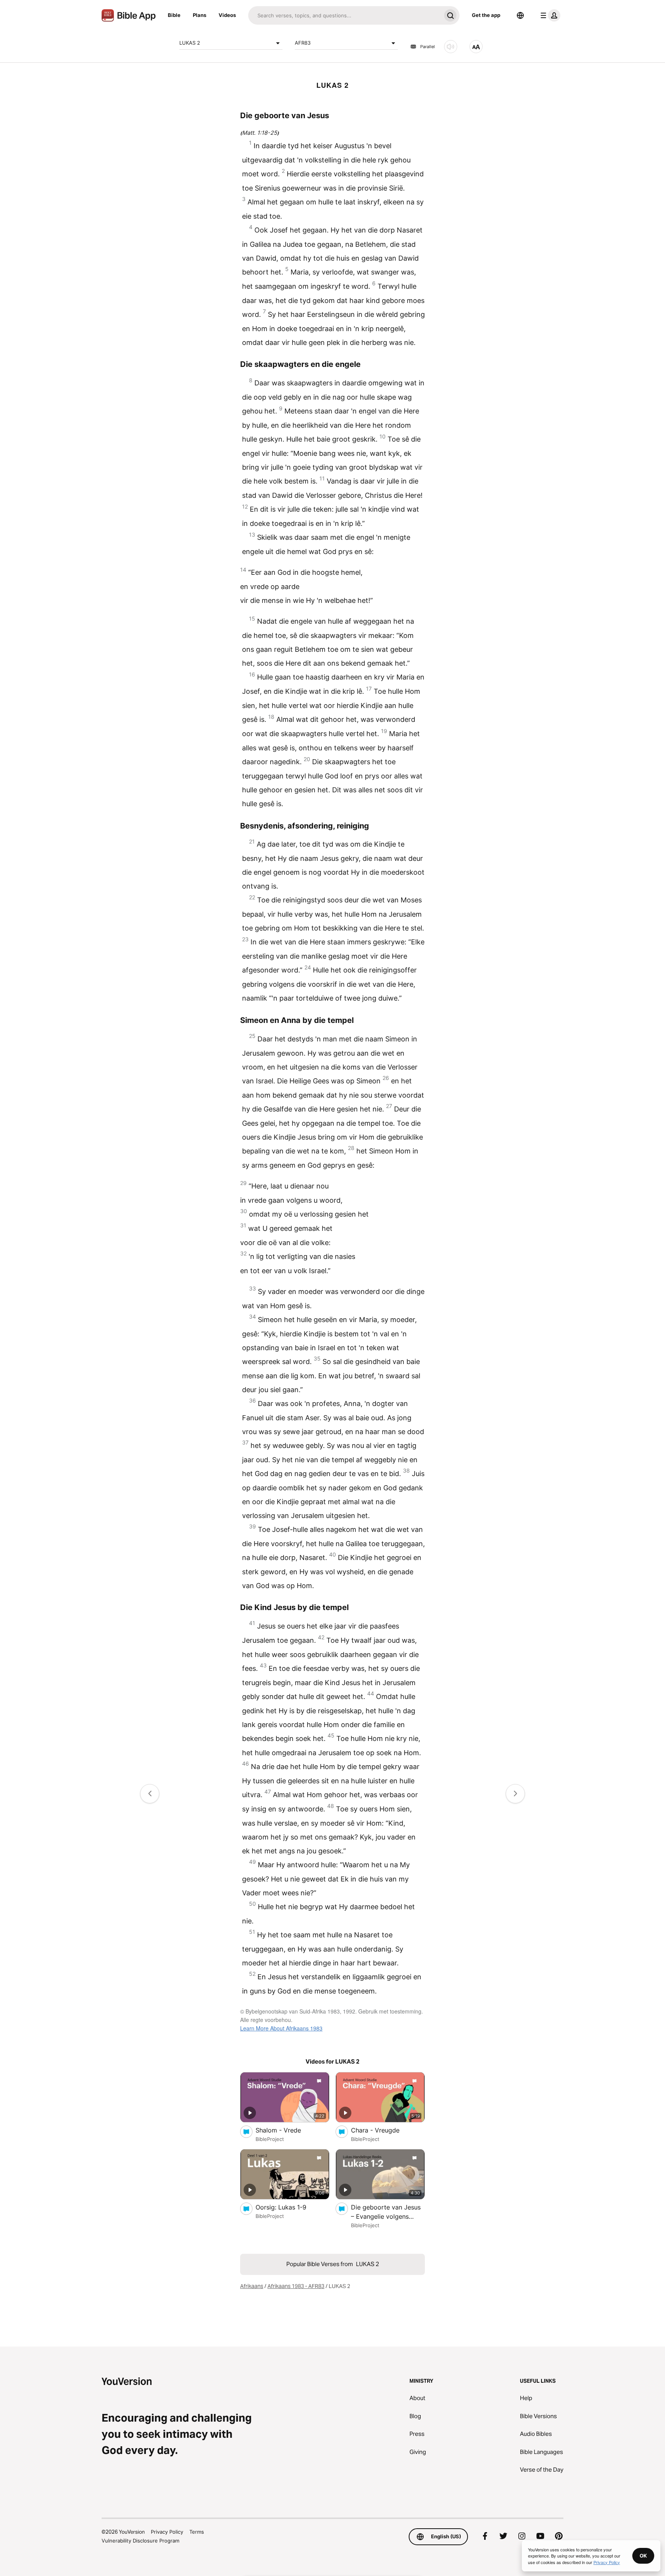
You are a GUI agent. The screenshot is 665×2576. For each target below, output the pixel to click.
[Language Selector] (520, 15)
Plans (200, 15)
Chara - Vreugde (383, 2130)
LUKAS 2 (190, 43)
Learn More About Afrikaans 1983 (281, 2028)
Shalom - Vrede (286, 2130)
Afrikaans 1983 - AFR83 (296, 2286)
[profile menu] (549, 15)
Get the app (486, 15)
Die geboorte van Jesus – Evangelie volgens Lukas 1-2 (386, 2212)
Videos (227, 15)
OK (643, 2556)
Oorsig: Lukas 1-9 (289, 2207)
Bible (174, 15)
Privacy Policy (167, 2532)
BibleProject (270, 2139)
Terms (197, 2532)
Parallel (428, 47)
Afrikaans (252, 2286)
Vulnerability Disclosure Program (140, 2541)
